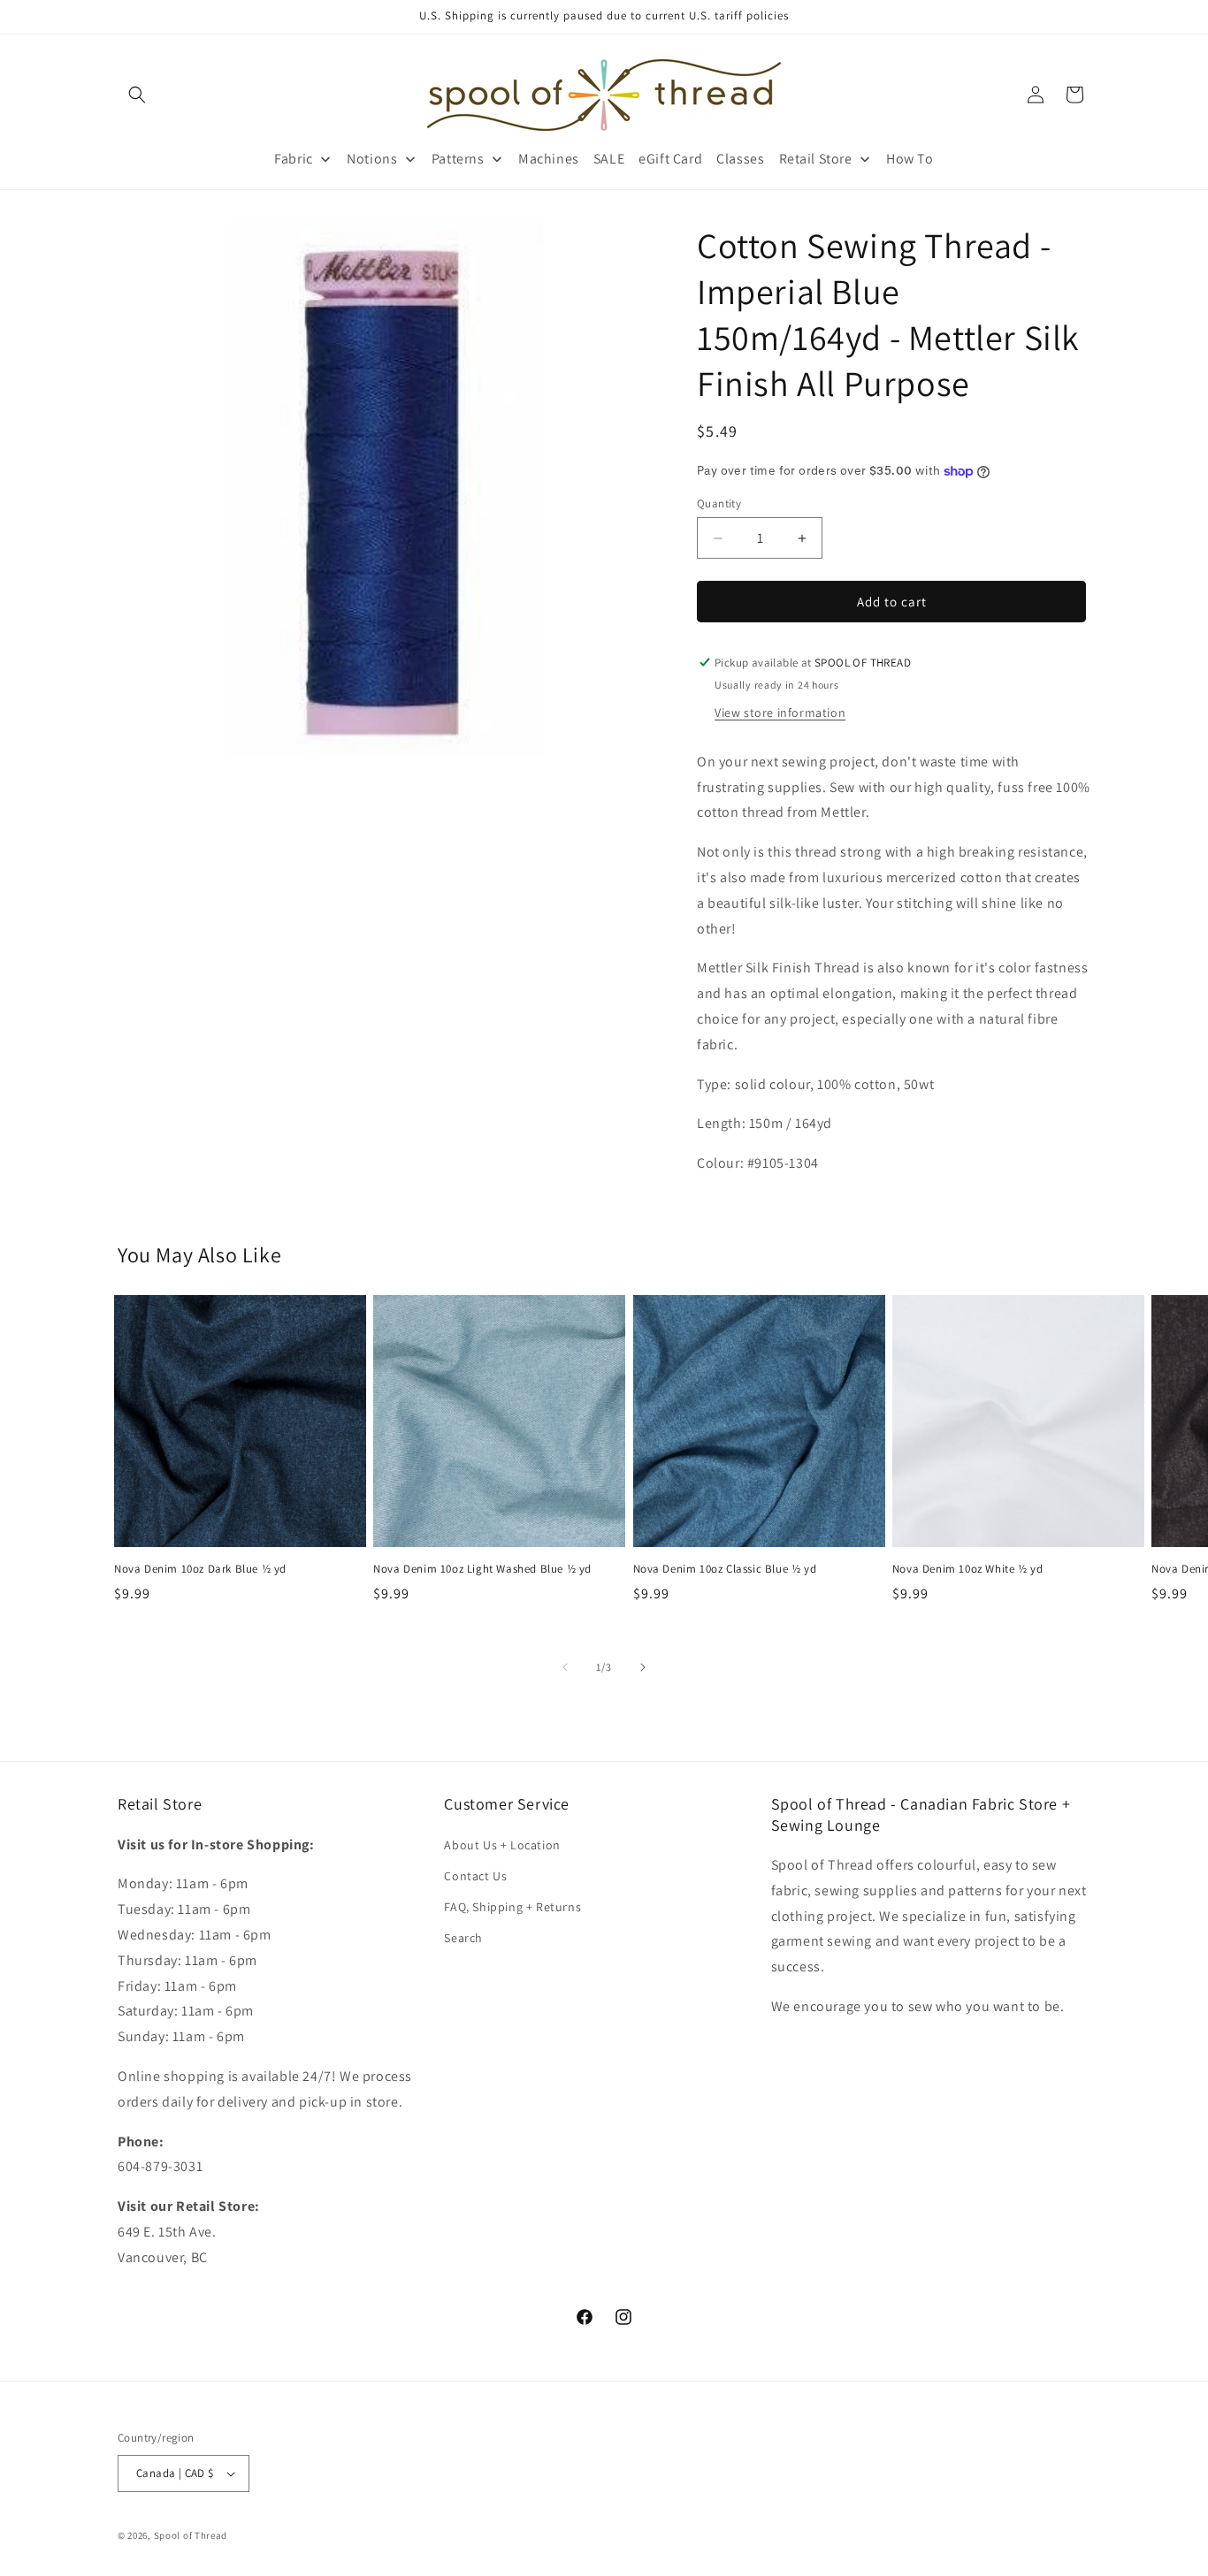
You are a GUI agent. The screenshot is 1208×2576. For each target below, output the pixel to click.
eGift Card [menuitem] (670, 159)
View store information (780, 713)
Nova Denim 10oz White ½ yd (968, 1569)
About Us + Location (502, 1845)
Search (463, 1938)
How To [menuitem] (910, 159)
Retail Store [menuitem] (816, 159)
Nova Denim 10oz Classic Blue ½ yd (725, 1569)
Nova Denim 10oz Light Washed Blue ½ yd (482, 1569)
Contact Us (475, 1876)
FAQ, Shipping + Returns (512, 1907)
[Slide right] (643, 1667)
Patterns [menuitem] (458, 159)
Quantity (719, 503)
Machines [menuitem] (549, 159)
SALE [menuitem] (609, 159)
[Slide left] (565, 1667)
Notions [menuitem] (372, 159)
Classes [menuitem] (740, 159)
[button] (137, 95)
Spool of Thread (191, 2535)
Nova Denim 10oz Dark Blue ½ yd (200, 1569)
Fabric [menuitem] (294, 159)
